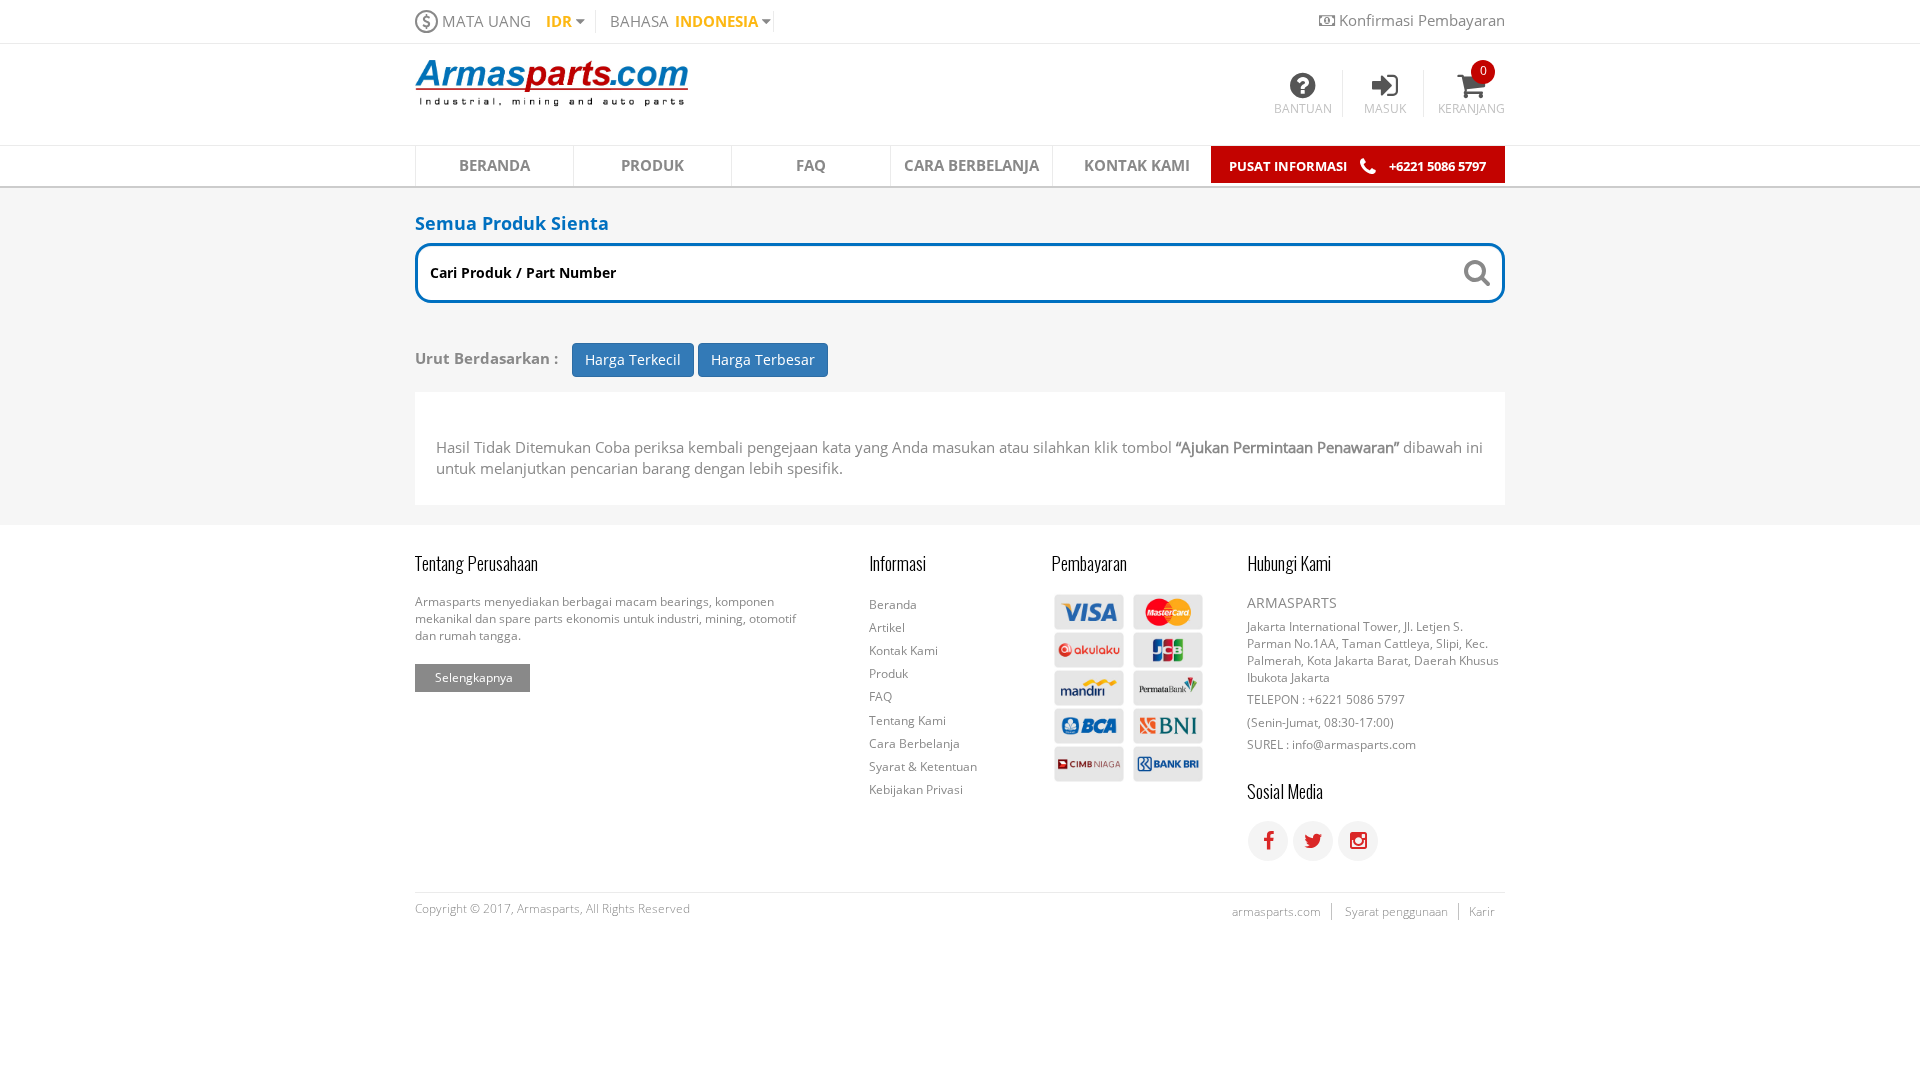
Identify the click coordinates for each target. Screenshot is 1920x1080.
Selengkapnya (474, 677)
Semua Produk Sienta (512, 223)
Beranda (893, 604)
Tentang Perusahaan (476, 564)
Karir (1482, 911)
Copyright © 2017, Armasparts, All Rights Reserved (552, 909)
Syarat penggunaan (1396, 911)
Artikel (887, 627)
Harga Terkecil (633, 359)
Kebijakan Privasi (916, 789)
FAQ (880, 696)
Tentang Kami (907, 720)
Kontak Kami (903, 650)
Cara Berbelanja (914, 743)
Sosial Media (1285, 792)
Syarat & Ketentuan (923, 766)
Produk (888, 673)
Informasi (897, 564)
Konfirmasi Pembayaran (1420, 20)
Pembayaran (1089, 564)
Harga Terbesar (763, 359)
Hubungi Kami (1289, 564)
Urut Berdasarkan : (486, 358)
